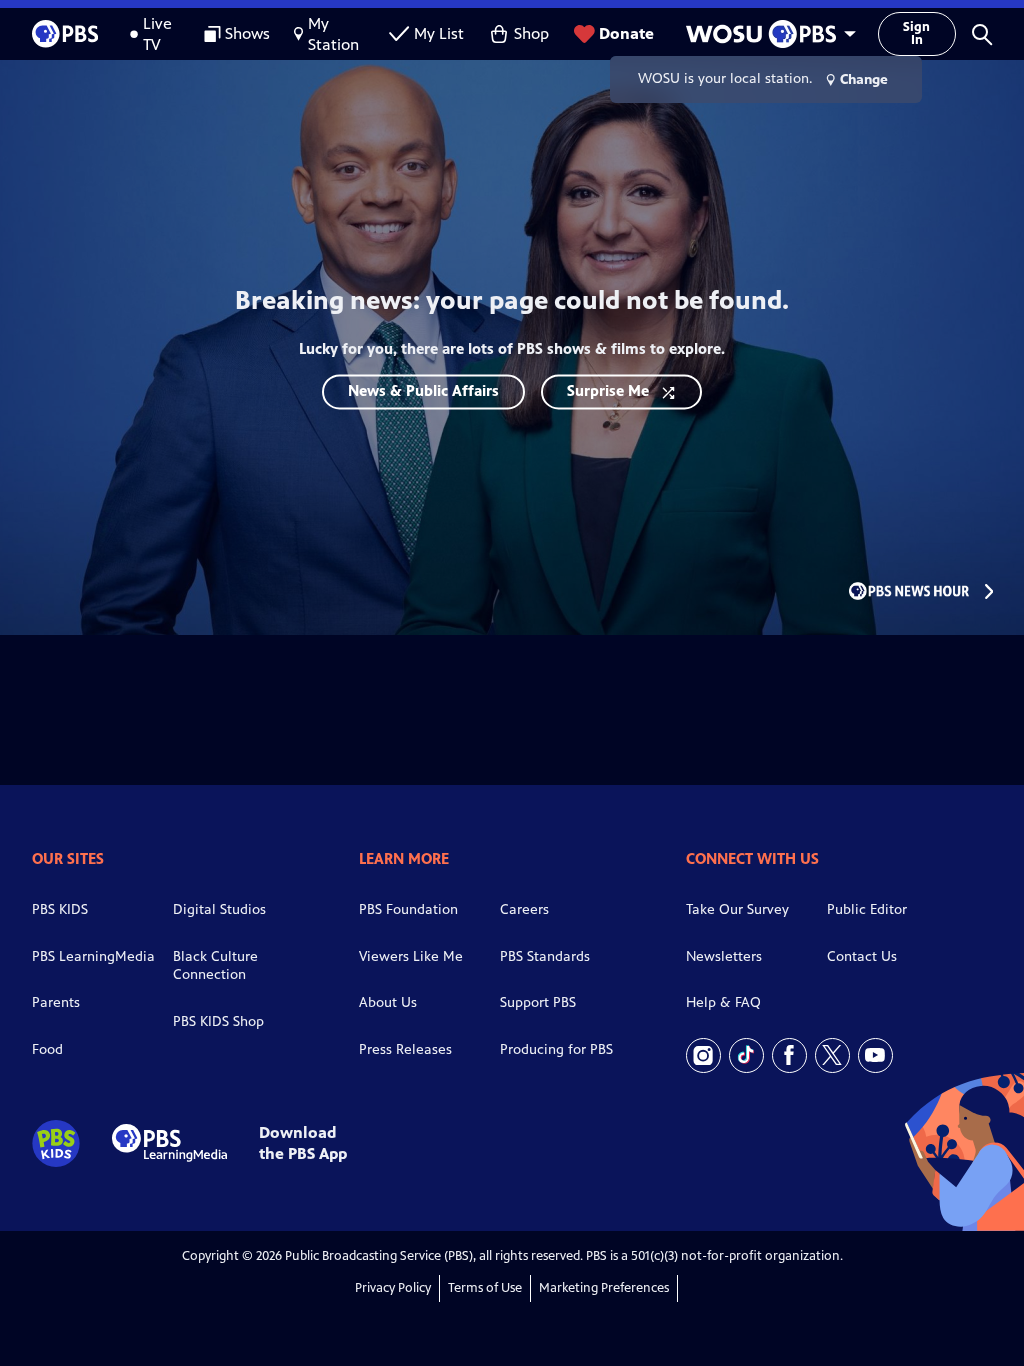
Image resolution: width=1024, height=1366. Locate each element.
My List (439, 33)
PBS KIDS (60, 909)
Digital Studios (219, 909)
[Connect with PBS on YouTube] (875, 1055)
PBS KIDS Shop (218, 1021)
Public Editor (867, 909)
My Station (333, 34)
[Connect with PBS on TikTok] (746, 1055)
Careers (524, 909)
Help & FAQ (723, 1002)
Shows (247, 33)
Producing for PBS (556, 1049)
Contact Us (862, 956)
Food (47, 1049)
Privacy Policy (393, 1288)
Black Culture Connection (215, 966)
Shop (531, 33)
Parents (56, 1002)
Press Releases (405, 1049)
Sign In (916, 33)
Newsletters (724, 956)
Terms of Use (485, 1288)
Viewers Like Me (411, 956)
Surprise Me (608, 390)
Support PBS (538, 1002)
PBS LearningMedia (93, 956)
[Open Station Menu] (766, 34)
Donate (626, 33)
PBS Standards (545, 956)
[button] (982, 34)
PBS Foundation (408, 909)
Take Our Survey (737, 909)
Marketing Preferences (604, 1288)
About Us (388, 1002)
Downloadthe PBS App (303, 1143)
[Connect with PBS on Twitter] (832, 1055)
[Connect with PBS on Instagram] (703, 1055)
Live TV (157, 34)
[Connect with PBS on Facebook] (789, 1055)
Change (864, 79)
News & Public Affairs (423, 390)
